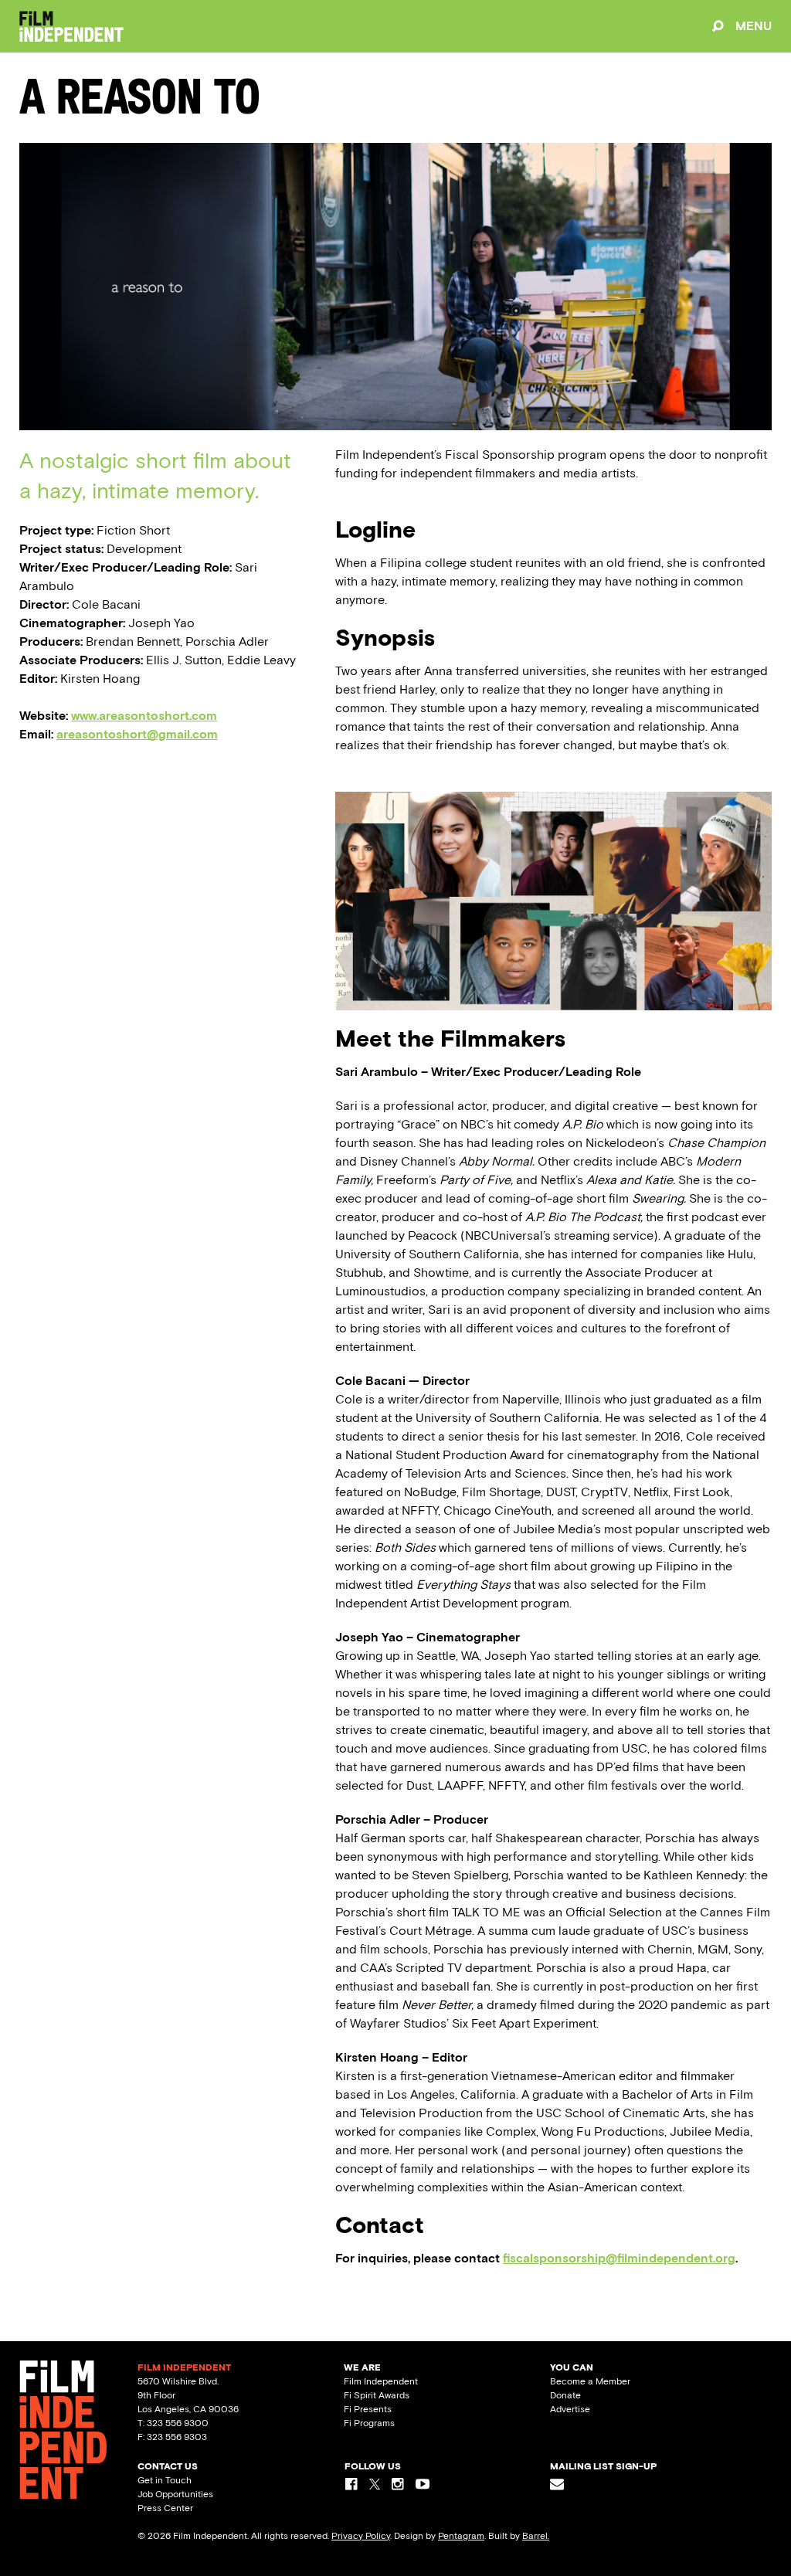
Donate (565, 2395)
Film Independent (381, 2381)
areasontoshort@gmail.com (137, 734)
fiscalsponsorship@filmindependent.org (619, 2258)
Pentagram (461, 2536)
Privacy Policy (361, 2536)
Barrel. (536, 2536)
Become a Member (590, 2381)
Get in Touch (165, 2480)
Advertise (570, 2409)
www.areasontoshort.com (144, 716)
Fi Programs (369, 2423)
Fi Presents (368, 2409)
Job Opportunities (175, 2494)
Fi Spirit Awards (377, 2395)
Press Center (165, 2508)
